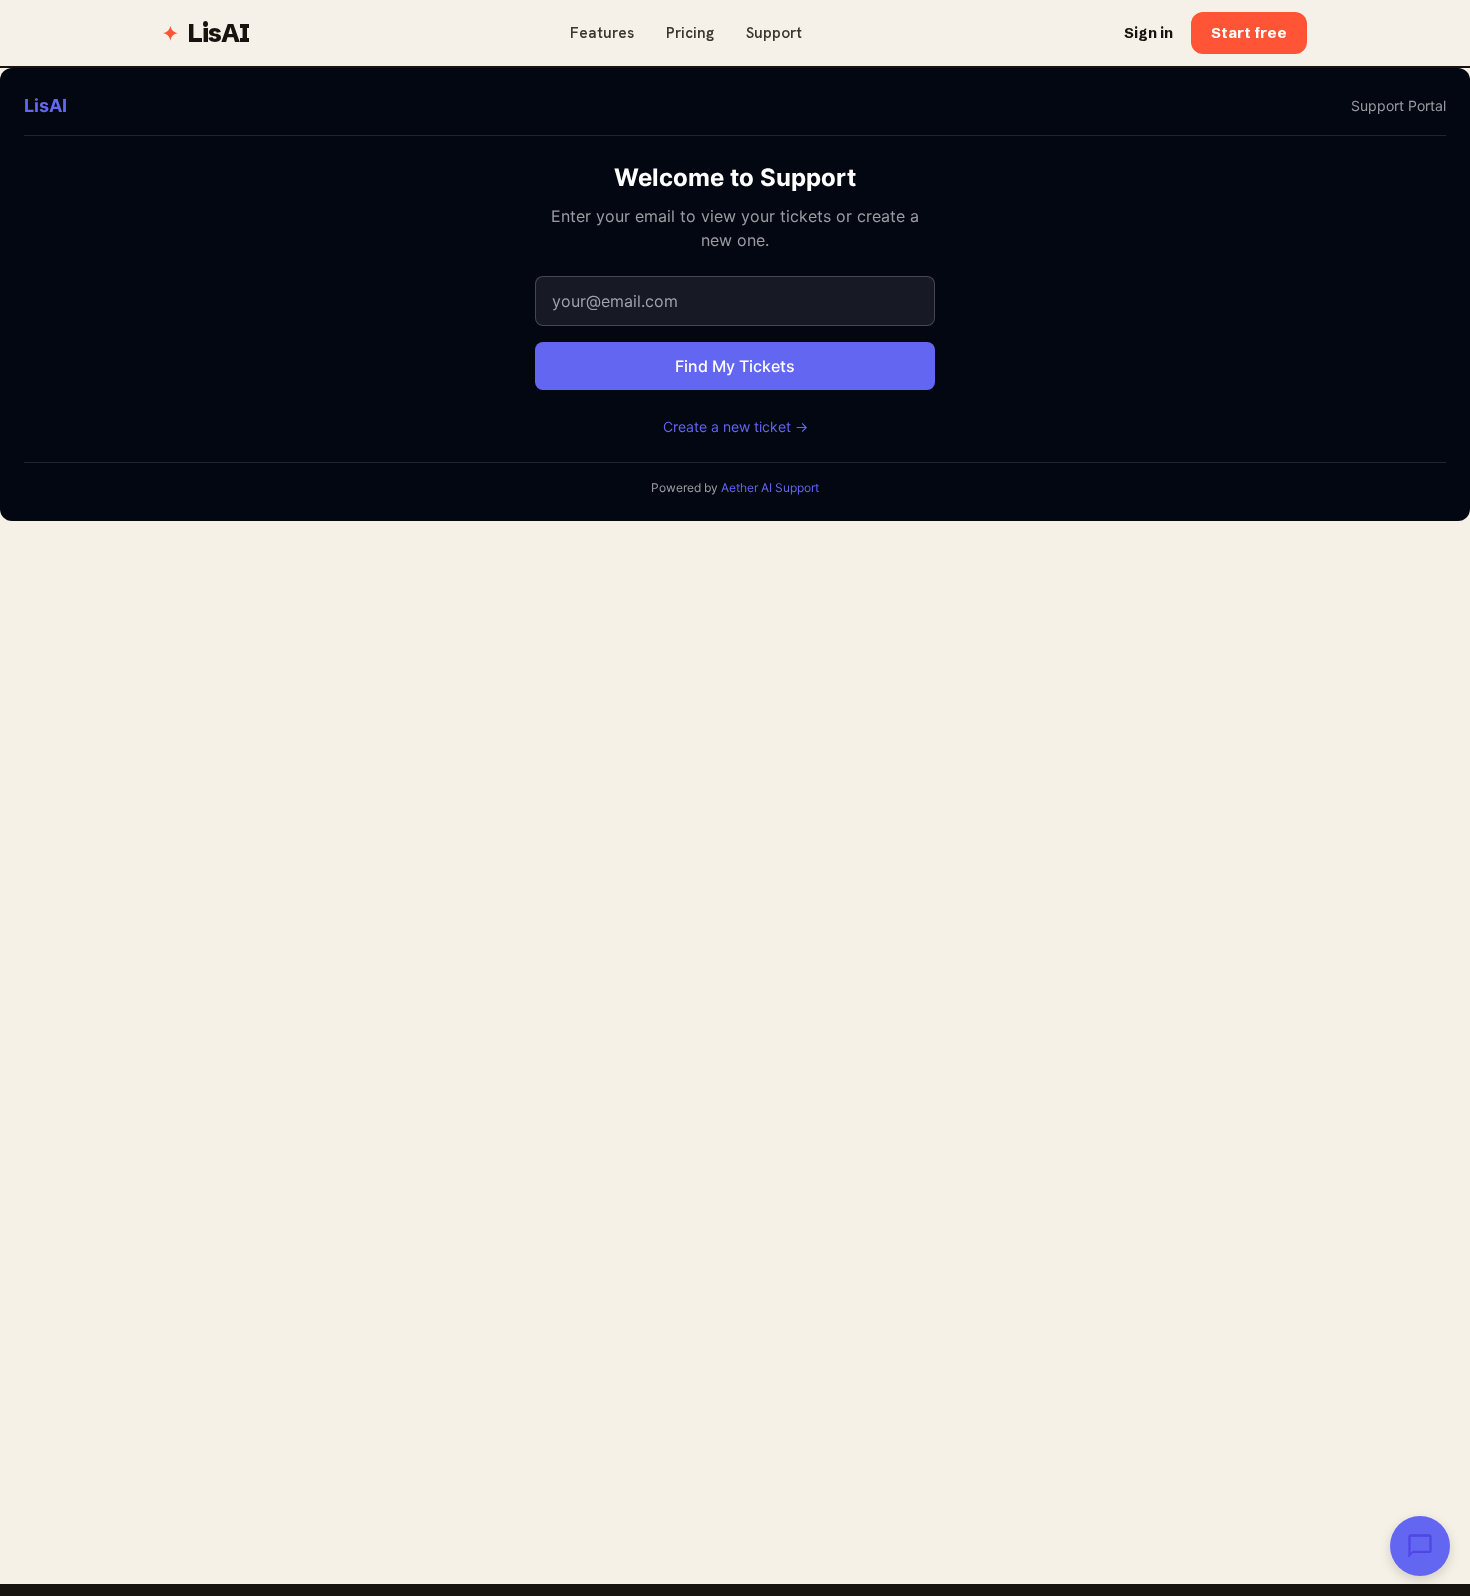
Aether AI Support (770, 487)
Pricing (690, 33)
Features (602, 33)
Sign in (1148, 32)
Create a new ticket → (735, 426)
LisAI (218, 33)
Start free (1249, 32)
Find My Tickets (735, 366)
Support (774, 33)
